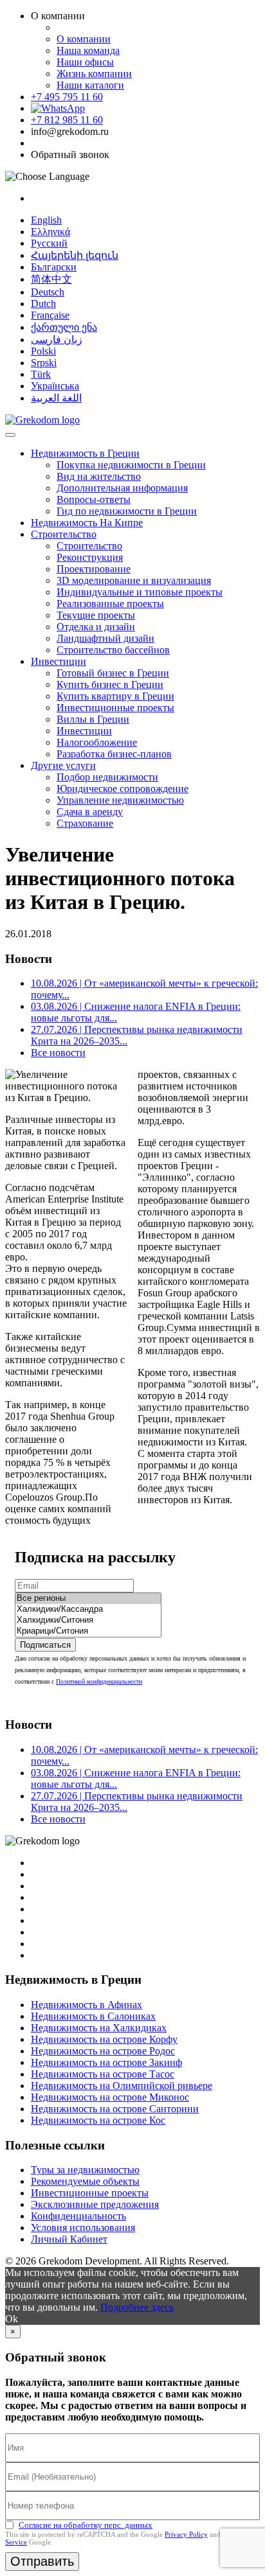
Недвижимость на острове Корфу (104, 2039)
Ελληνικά (50, 232)
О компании (84, 39)
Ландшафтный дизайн (105, 638)
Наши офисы (85, 62)
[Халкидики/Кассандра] (88, 1610)
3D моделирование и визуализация (134, 580)
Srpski (44, 363)
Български (54, 267)
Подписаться (45, 1645)
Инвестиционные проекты (115, 708)
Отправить (42, 2561)
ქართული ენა (64, 327)
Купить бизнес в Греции (110, 684)
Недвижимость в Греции (85, 453)
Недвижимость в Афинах (87, 2005)
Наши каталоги (90, 85)
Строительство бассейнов (113, 650)
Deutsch (48, 292)
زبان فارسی (57, 340)
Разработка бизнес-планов (114, 754)
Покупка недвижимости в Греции (131, 465)
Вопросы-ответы (94, 499)
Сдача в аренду (90, 812)
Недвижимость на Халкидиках (99, 2028)
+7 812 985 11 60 (67, 120)
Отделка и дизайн (96, 627)
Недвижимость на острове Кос (98, 2120)
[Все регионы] (88, 1599)
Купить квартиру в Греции (115, 696)
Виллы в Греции (93, 719)
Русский (49, 243)
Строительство (64, 534)
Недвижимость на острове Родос (103, 2051)
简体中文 (51, 279)
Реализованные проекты (110, 604)
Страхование (85, 823)
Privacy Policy (186, 2534)
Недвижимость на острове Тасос (103, 2074)
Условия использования (83, 2228)
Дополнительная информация (122, 488)
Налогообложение (97, 742)
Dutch (43, 304)
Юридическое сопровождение (123, 789)
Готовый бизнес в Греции (113, 673)
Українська (55, 386)
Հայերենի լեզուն (75, 255)
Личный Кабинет (69, 2239)
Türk (41, 374)
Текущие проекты (96, 615)
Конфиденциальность (78, 2216)
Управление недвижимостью (120, 800)
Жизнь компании (94, 74)
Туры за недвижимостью (85, 2170)
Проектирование (94, 569)
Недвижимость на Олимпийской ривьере (122, 2086)
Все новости (58, 1053)
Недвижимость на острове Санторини (115, 2109)
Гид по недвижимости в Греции (127, 511)
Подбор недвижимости (107, 777)
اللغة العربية (56, 398)
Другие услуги (63, 765)
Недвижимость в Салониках (93, 2016)
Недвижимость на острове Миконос (110, 2097)
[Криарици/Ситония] (88, 1631)
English (46, 220)
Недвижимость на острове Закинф (106, 2062)
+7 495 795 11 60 (67, 97)
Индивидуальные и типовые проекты (140, 592)
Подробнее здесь (137, 2307)
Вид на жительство (99, 476)
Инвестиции (59, 661)
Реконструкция (90, 557)
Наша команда (88, 50)
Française (50, 315)
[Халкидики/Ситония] (88, 1620)
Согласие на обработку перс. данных (86, 2525)
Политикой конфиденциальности (99, 1681)
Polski (43, 351)
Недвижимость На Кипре (87, 523)
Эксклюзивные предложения (95, 2204)
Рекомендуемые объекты (85, 2181)
